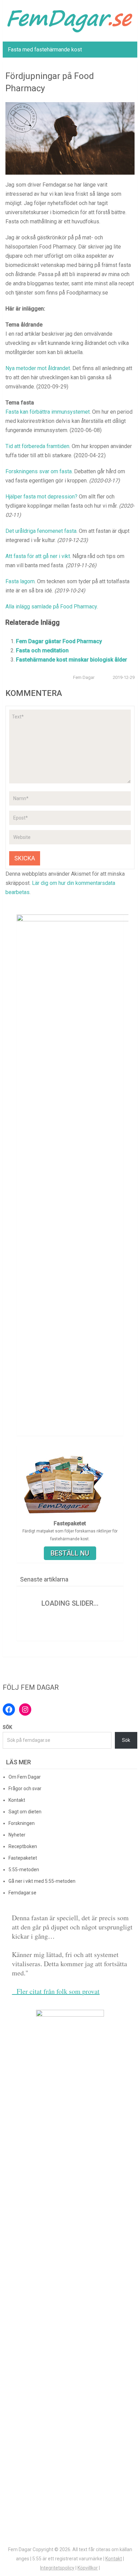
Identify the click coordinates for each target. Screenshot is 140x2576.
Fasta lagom (20, 581)
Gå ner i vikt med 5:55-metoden (42, 1881)
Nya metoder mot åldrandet (38, 368)
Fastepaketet (23, 1858)
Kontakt (17, 1800)
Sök (126, 1740)
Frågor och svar (25, 1788)
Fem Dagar (84, 677)
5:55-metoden (24, 1870)
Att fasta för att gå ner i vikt (38, 556)
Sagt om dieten (25, 1812)
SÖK (7, 1727)
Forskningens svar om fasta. (39, 471)
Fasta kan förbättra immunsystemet (48, 412)
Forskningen (22, 1823)
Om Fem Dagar (25, 1777)
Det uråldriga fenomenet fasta (41, 531)
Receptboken (23, 1846)
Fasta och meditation (42, 650)
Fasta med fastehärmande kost (45, 50)
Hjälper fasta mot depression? (41, 497)
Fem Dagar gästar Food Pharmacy (59, 641)
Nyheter (17, 1835)
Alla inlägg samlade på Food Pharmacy (51, 607)
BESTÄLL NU (70, 1553)
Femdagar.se (22, 1893)
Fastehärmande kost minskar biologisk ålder (72, 660)
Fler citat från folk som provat (56, 1991)
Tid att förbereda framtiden (37, 446)
